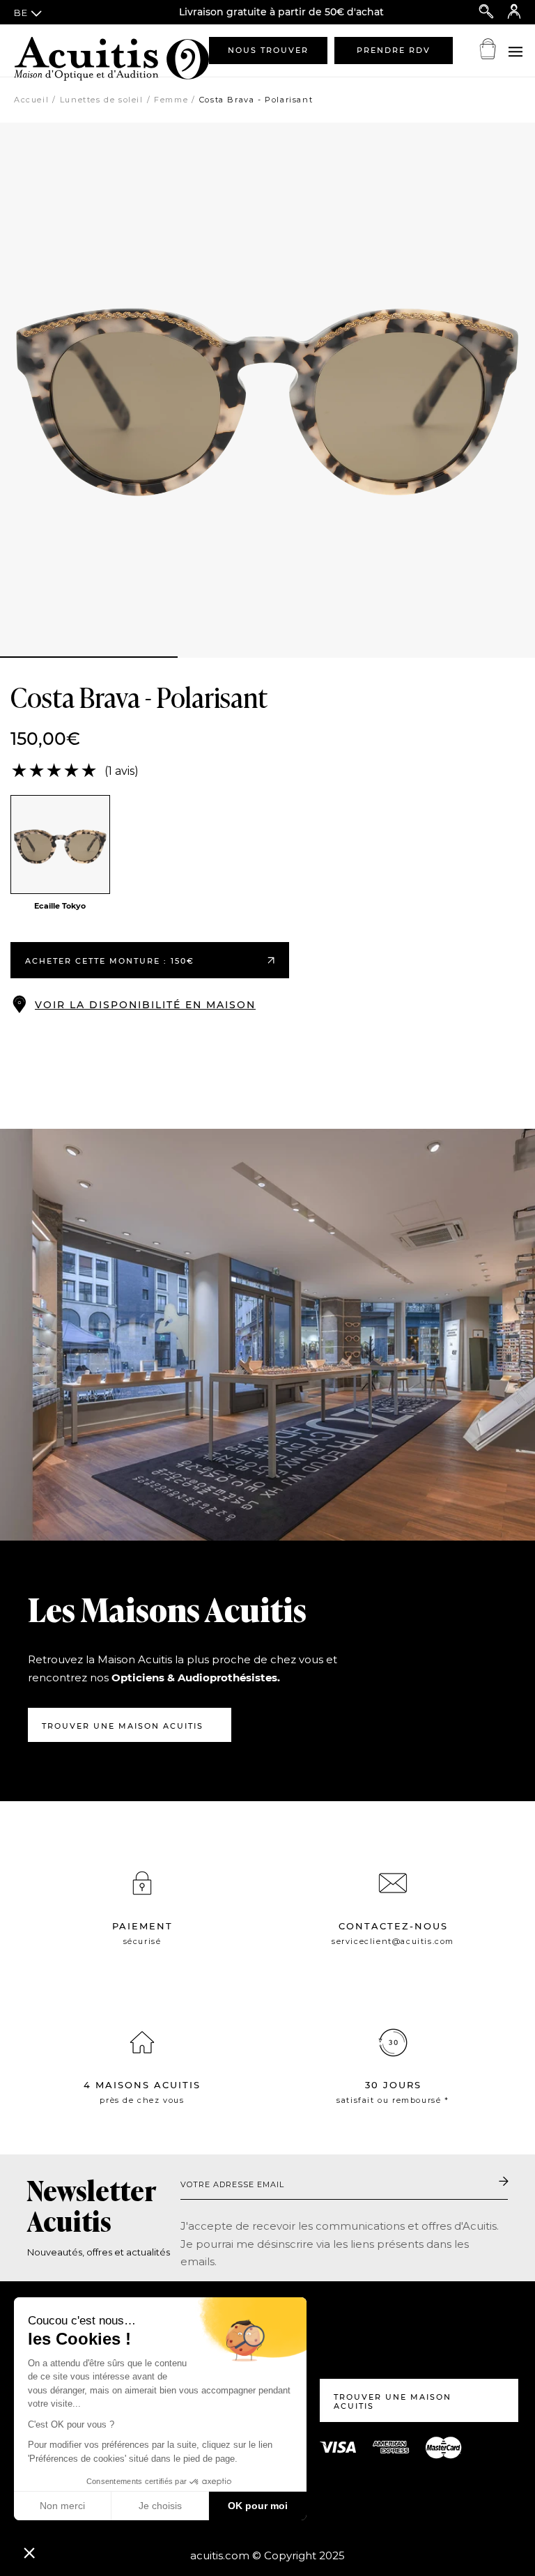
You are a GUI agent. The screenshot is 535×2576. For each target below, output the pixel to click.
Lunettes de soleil (102, 100)
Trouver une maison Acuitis (123, 1726)
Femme (171, 100)
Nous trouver (268, 50)
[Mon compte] (514, 12)
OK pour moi (258, 2506)
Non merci (62, 2506)
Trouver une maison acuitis (393, 2401)
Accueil (31, 100)
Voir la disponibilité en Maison (145, 1005)
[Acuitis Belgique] (84, 50)
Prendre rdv (394, 50)
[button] (29, 2552)
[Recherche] (486, 12)
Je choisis (160, 2506)
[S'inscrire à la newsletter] (504, 2182)
